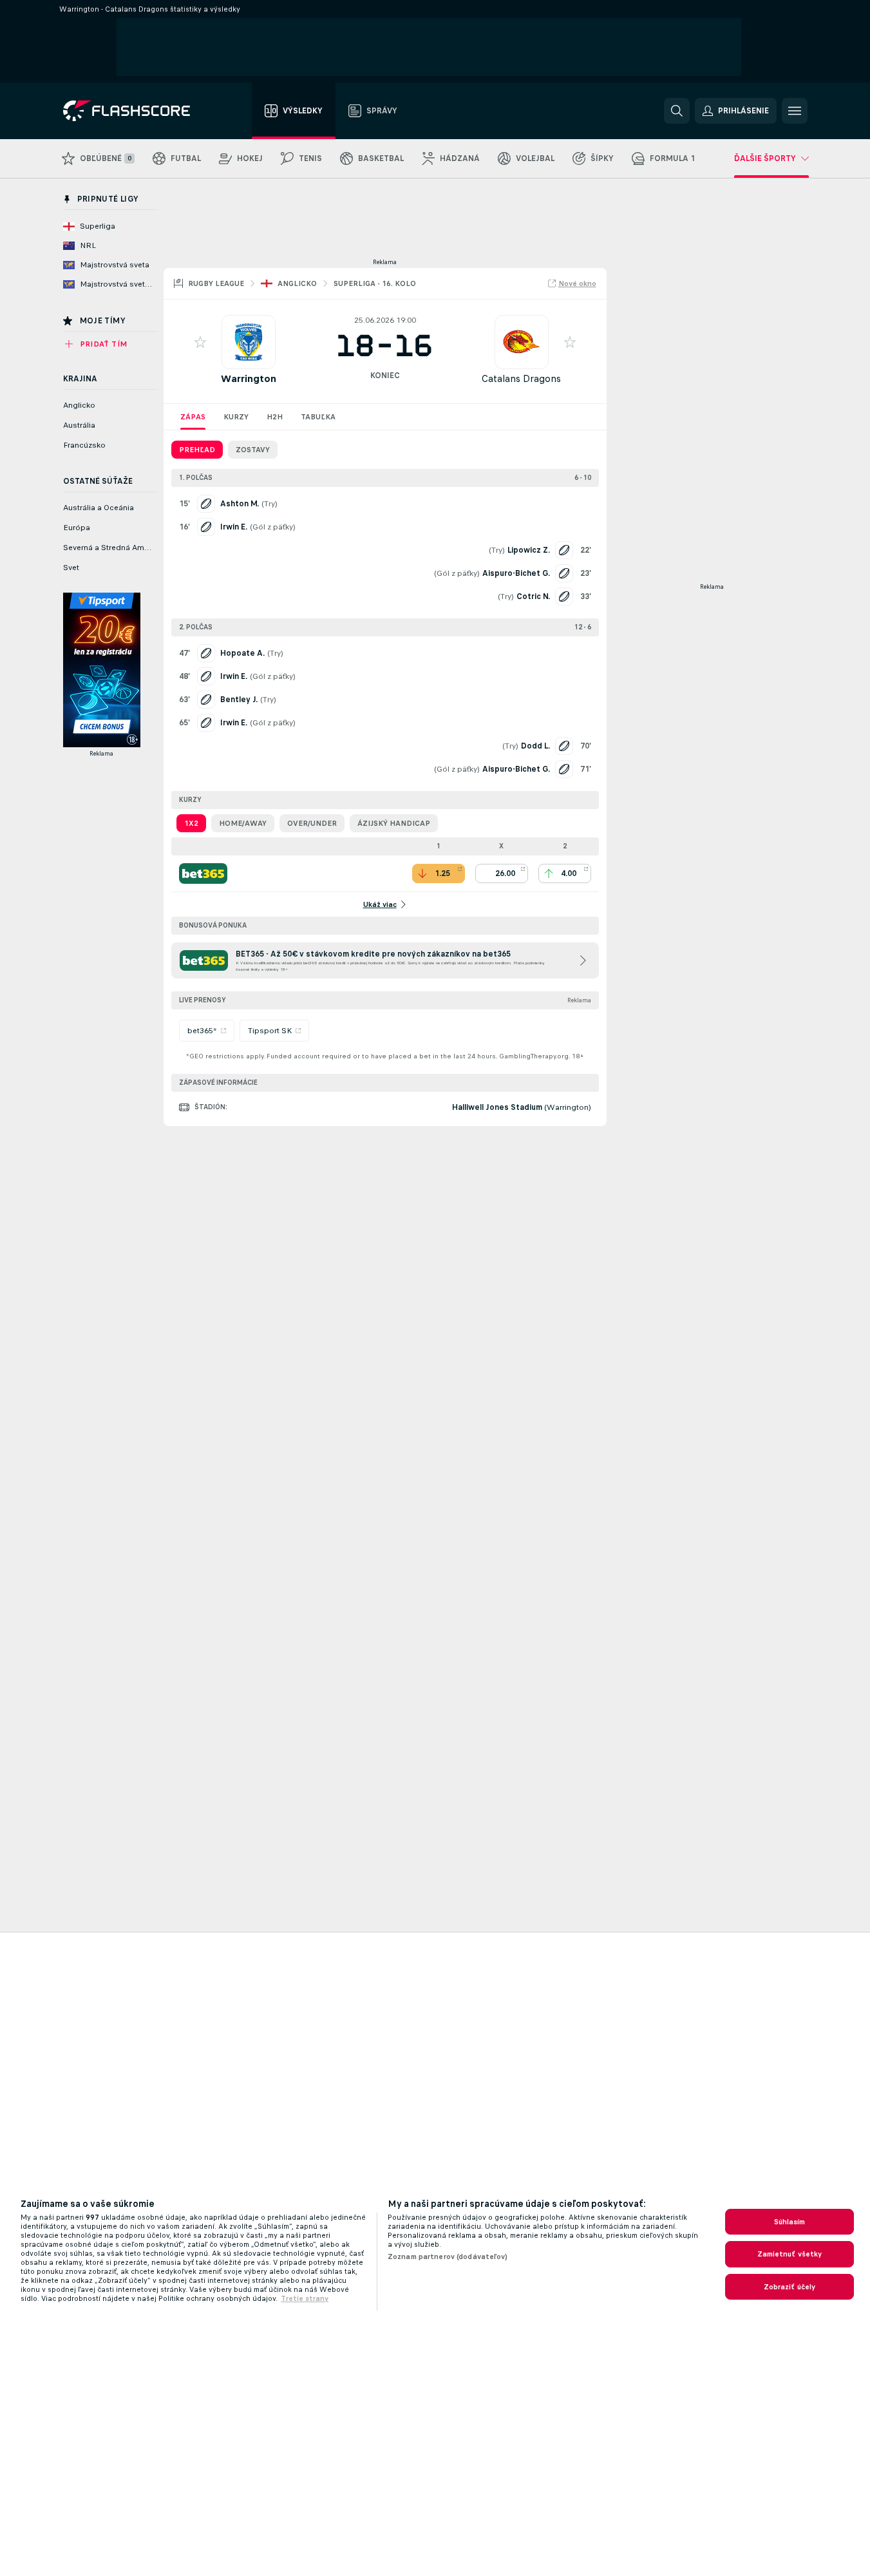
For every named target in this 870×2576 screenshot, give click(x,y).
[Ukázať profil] (249, 342)
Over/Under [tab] (312, 823)
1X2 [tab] (191, 823)
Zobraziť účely (790, 2287)
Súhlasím (790, 2222)
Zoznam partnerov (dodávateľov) (448, 2256)
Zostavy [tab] (253, 450)
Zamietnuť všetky (790, 2254)
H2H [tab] (275, 417)
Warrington (249, 378)
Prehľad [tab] (197, 450)
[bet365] (203, 873)
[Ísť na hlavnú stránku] (136, 111)
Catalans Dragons (521, 378)
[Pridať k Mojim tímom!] (200, 342)
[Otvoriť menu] (795, 111)
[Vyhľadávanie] (677, 111)
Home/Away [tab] (243, 823)
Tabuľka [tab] (318, 417)
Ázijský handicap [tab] (394, 823)
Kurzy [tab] (236, 417)
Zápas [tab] (193, 417)
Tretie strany (305, 2298)
